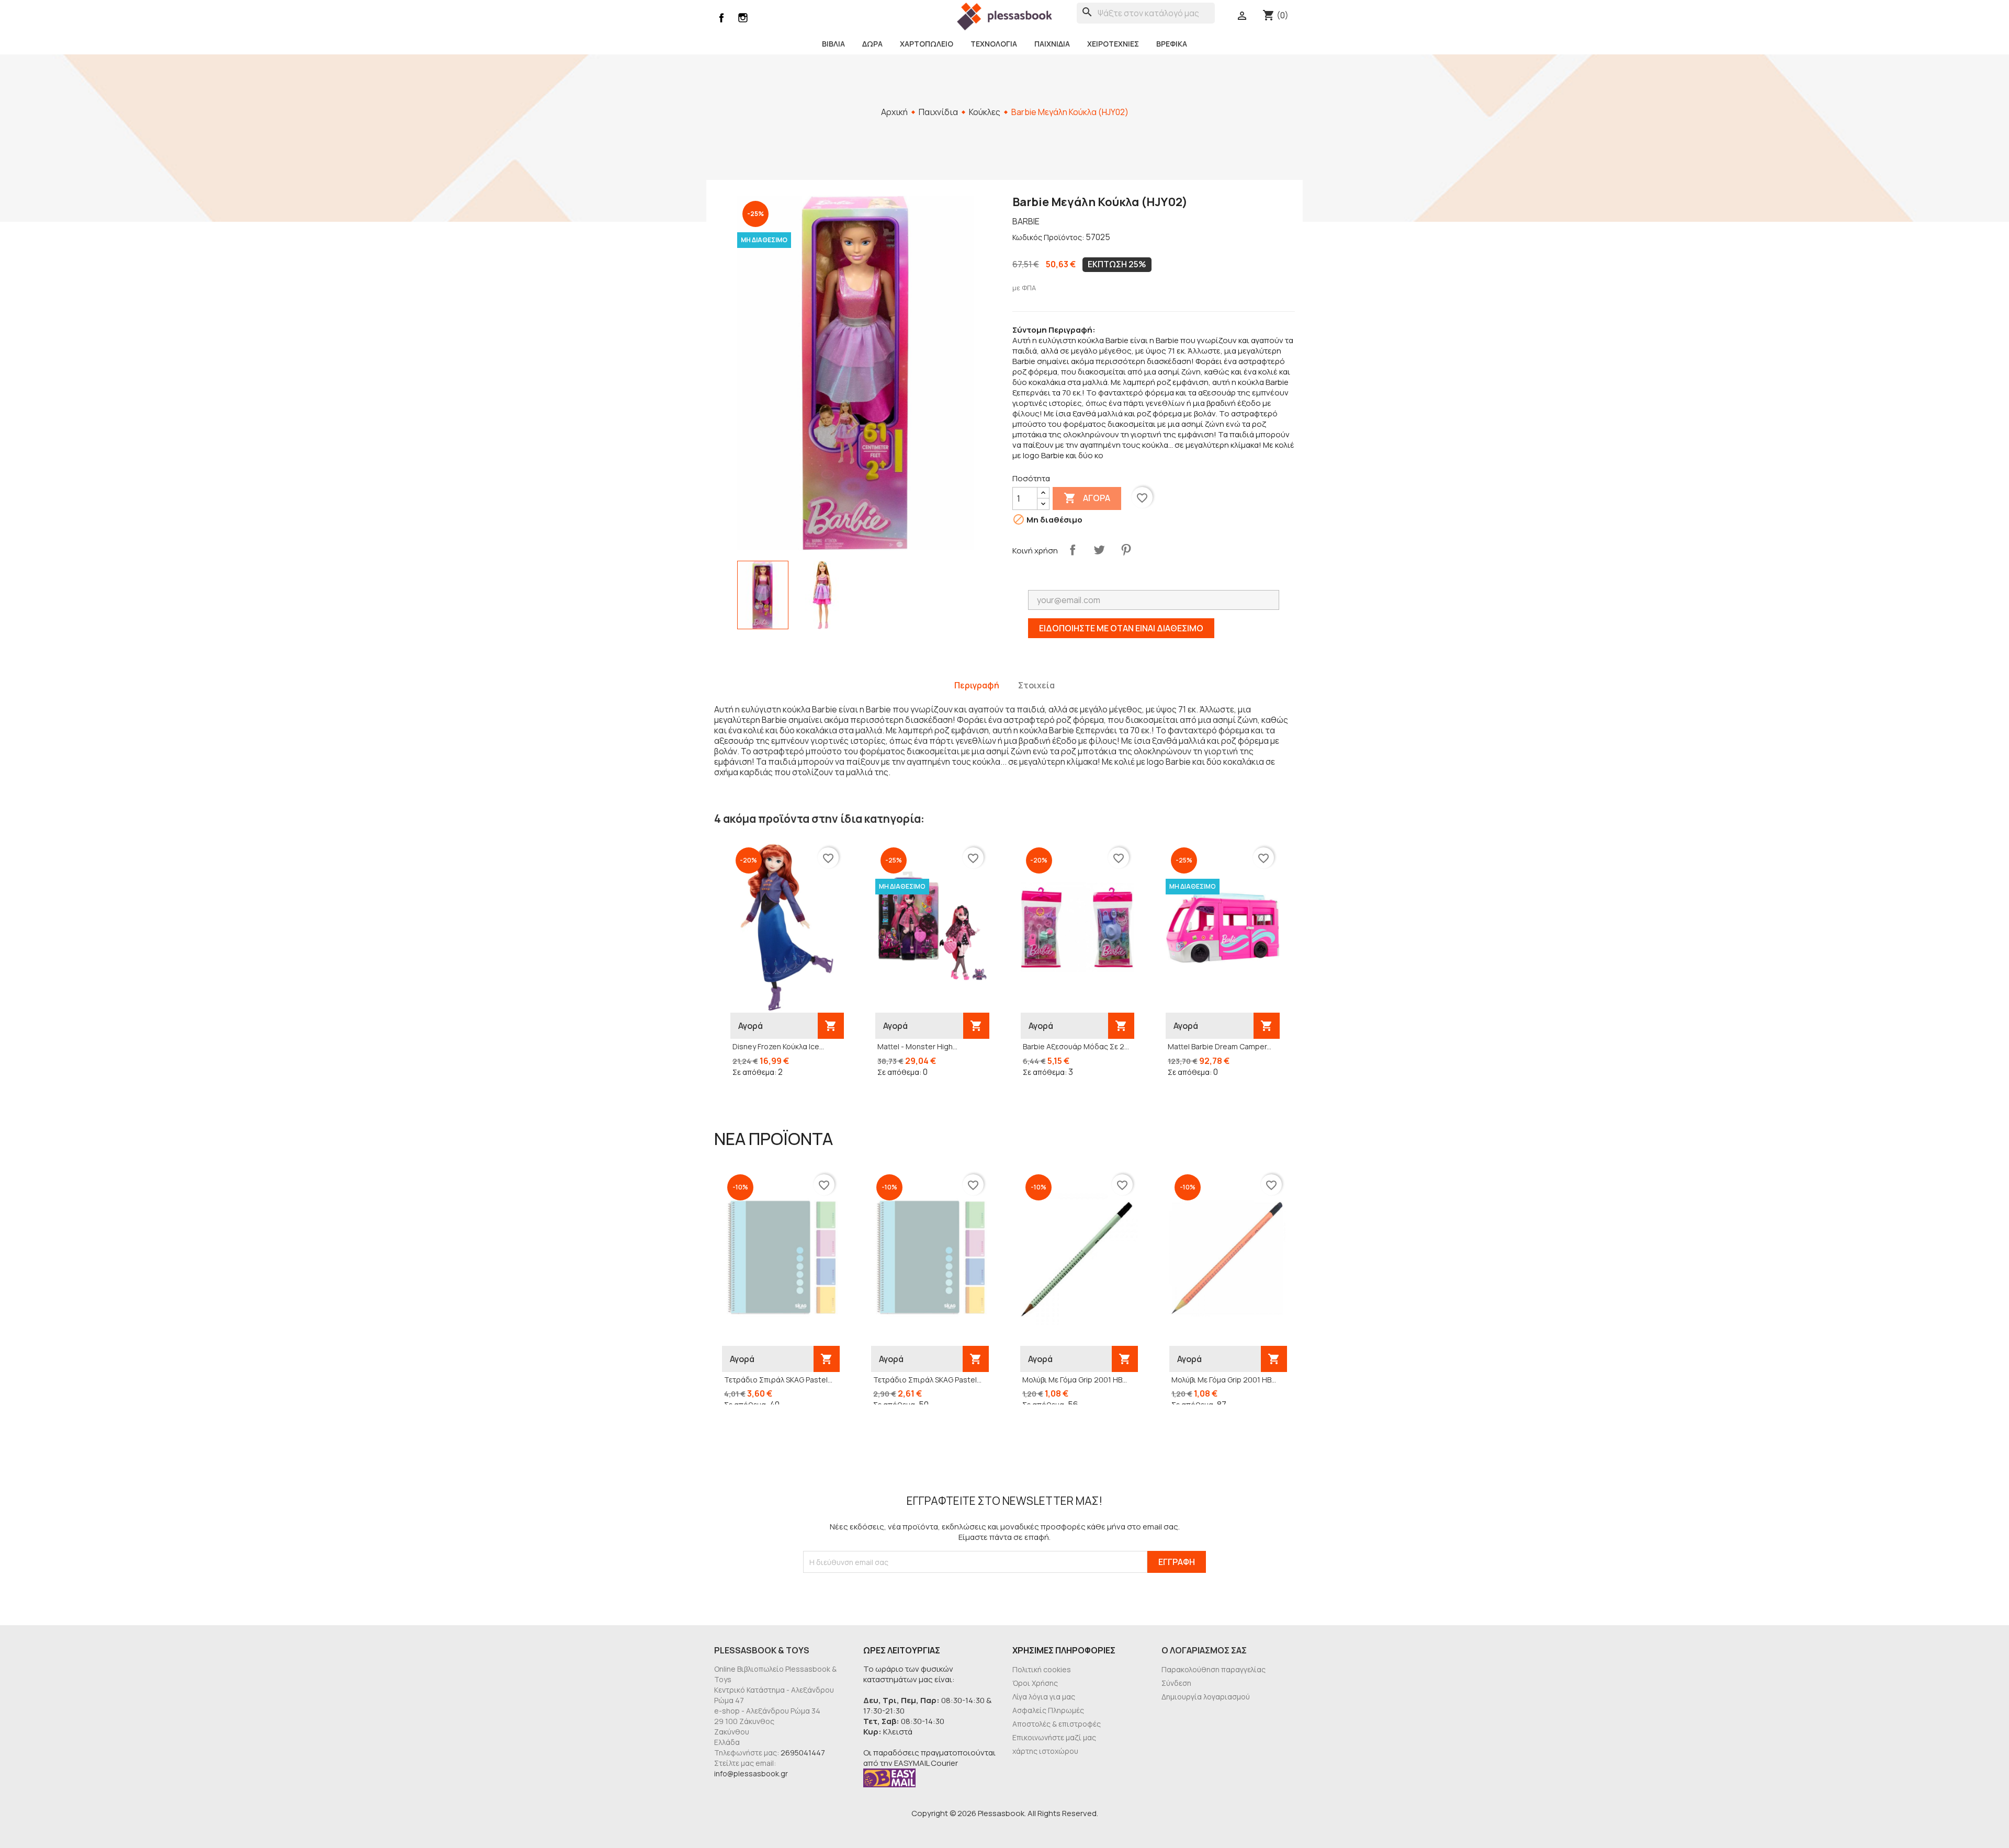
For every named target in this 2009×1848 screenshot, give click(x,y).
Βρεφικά (1172, 44)
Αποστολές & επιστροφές (1057, 1724)
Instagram (743, 18)
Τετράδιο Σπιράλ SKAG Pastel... (778, 1380)
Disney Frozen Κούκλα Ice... (778, 1046)
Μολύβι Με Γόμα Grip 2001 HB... (1075, 1380)
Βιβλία (833, 44)
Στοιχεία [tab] (1036, 685)
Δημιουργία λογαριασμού (1206, 1697)
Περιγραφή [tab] (977, 685)
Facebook (721, 18)
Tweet (1099, 550)
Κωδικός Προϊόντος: (1048, 237)
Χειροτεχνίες (1113, 44)
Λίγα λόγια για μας (1044, 1697)
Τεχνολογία (994, 44)
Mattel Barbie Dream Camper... (1220, 1046)
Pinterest (1126, 550)
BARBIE (1026, 221)
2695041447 (803, 1753)
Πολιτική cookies (1042, 1669)
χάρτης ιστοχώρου (1045, 1751)
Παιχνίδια (1052, 44)
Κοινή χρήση (1073, 550)
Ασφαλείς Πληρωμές (1048, 1710)
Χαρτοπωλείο (927, 44)
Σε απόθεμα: (754, 1072)
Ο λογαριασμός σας (1204, 1650)
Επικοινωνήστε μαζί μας (1054, 1737)
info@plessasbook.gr (751, 1773)
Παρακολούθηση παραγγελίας (1214, 1669)
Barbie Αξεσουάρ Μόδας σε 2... (1076, 1046)
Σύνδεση (1176, 1683)
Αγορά (1087, 498)
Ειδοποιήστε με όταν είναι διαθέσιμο (1121, 628)
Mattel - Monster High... (917, 1046)
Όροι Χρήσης (1035, 1683)
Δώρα (872, 44)
